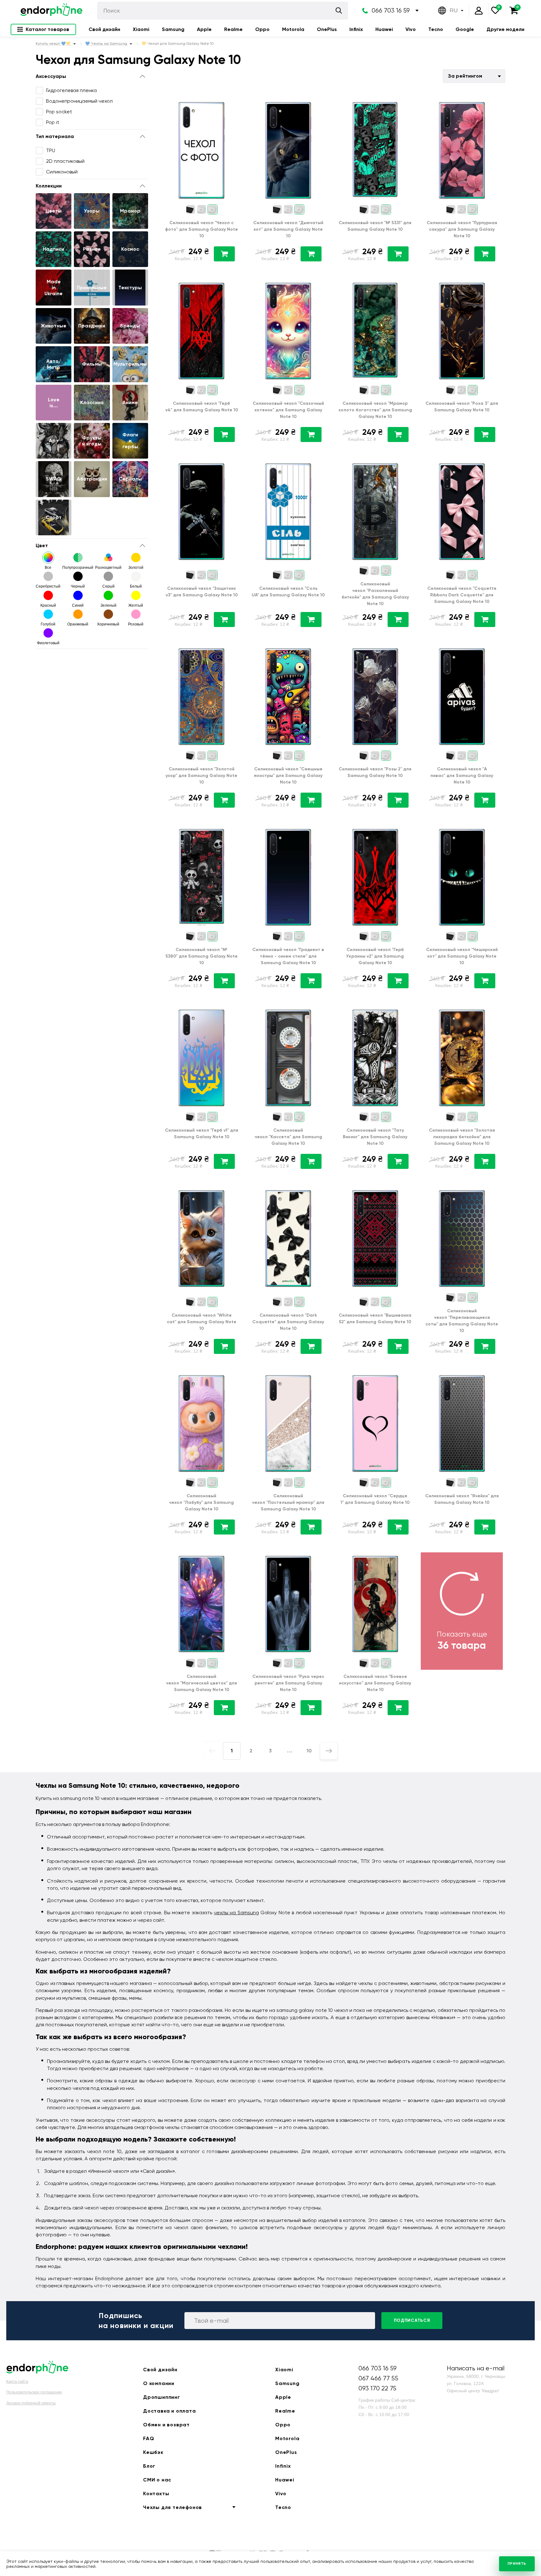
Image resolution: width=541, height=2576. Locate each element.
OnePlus (327, 29)
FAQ (149, 2438)
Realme (233, 29)
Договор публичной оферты (31, 2403)
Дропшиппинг (162, 2397)
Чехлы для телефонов (173, 2507)
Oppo (262, 29)
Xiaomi (141, 29)
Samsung (173, 29)
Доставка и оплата (170, 2411)
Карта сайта (17, 2382)
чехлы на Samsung (236, 1913)
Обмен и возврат (166, 2425)
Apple (204, 29)
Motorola (293, 29)
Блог (149, 2466)
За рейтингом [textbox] (465, 76)
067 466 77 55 (378, 2378)
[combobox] (474, 76)
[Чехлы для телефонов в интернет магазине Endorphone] (51, 11)
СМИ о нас (157, 2480)
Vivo (411, 29)
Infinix (356, 29)
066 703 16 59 (391, 10)
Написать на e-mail (476, 2368)
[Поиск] (339, 10)
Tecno (436, 29)
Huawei (384, 29)
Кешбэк (153, 2452)
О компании (159, 2383)
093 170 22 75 (377, 2388)
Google (465, 29)
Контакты (156, 2494)
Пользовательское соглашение (34, 2392)
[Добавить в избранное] (234, 103)
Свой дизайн (104, 29)
